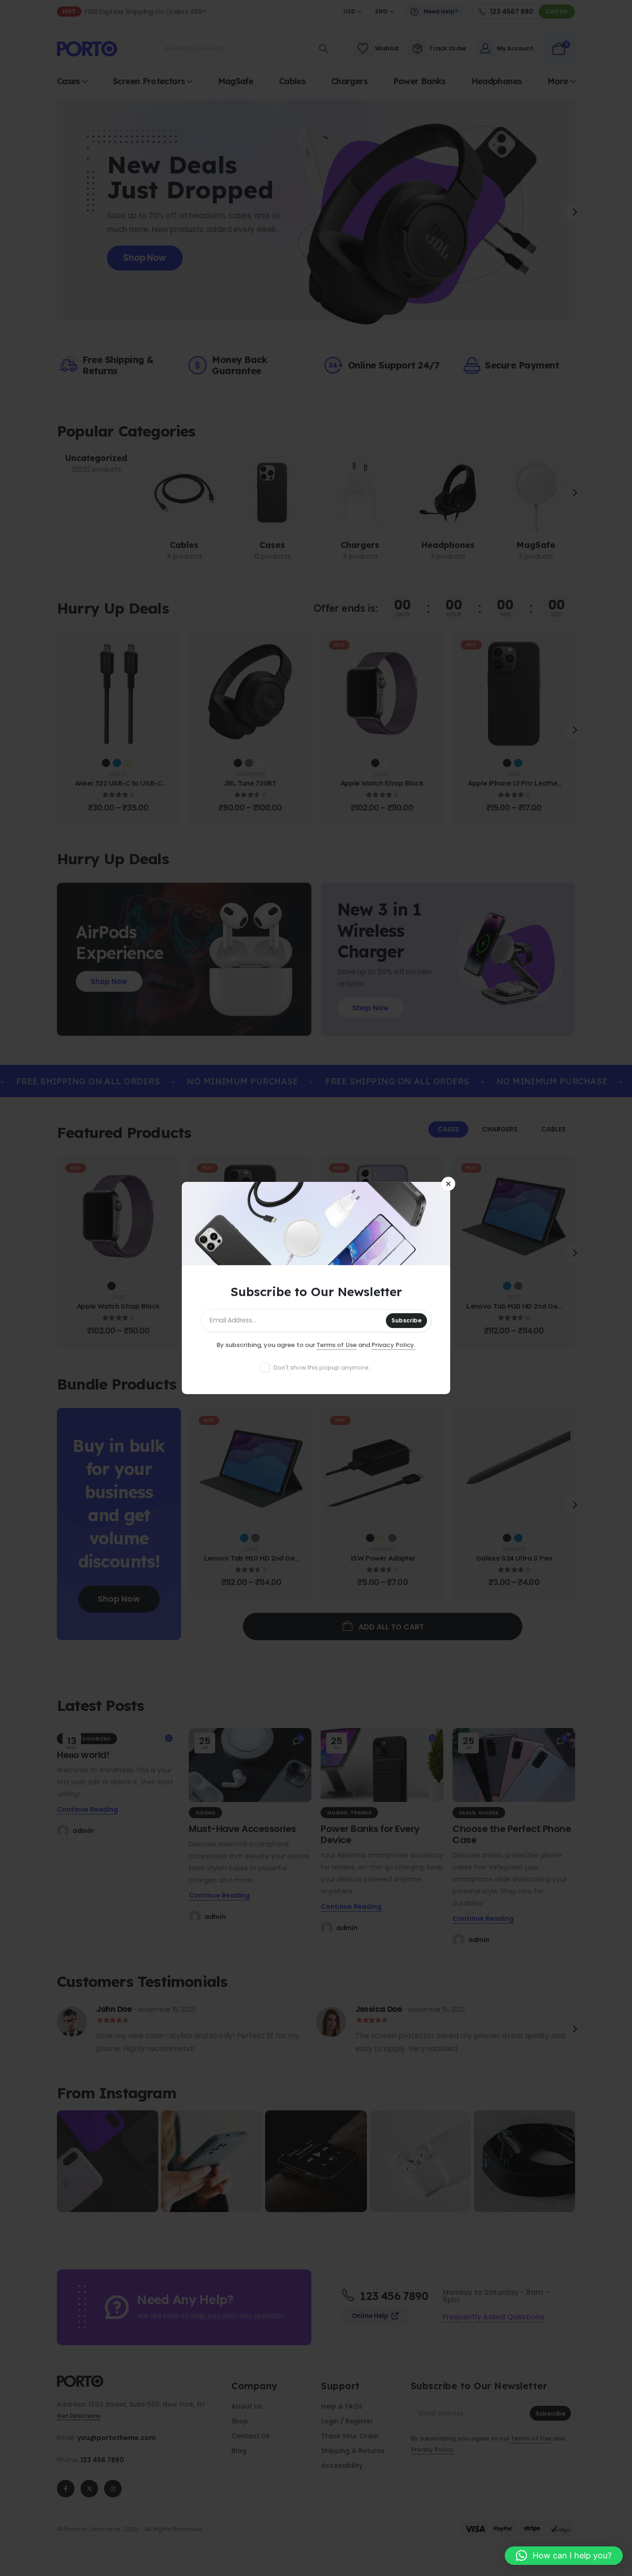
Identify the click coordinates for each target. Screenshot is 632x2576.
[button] (564, 2556)
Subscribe (406, 1320)
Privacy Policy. (393, 1345)
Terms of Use (337, 1345)
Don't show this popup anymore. (322, 1368)
